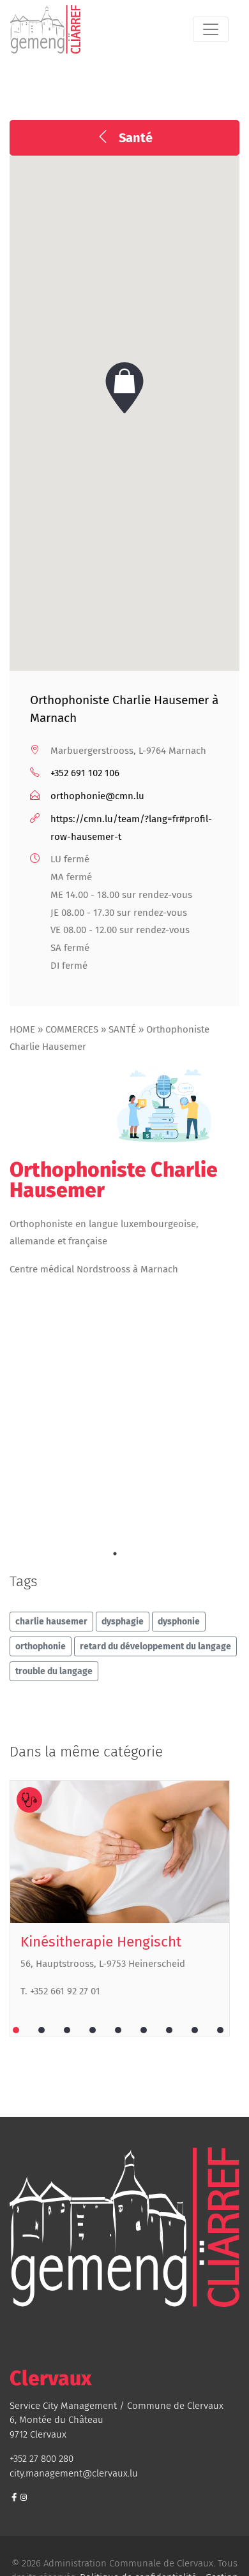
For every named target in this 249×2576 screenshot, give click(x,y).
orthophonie (41, 1646)
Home (22, 1029)
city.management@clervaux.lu (74, 2473)
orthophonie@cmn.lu (97, 796)
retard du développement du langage (155, 1646)
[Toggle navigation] (211, 29)
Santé (122, 1029)
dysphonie (179, 1622)
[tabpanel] (124, 1908)
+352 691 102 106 (85, 773)
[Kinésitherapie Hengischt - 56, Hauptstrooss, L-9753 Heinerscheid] (120, 1852)
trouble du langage (54, 1671)
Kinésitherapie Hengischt (101, 1942)
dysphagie (123, 1622)
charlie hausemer (51, 1622)
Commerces (72, 1029)
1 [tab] (115, 1554)
